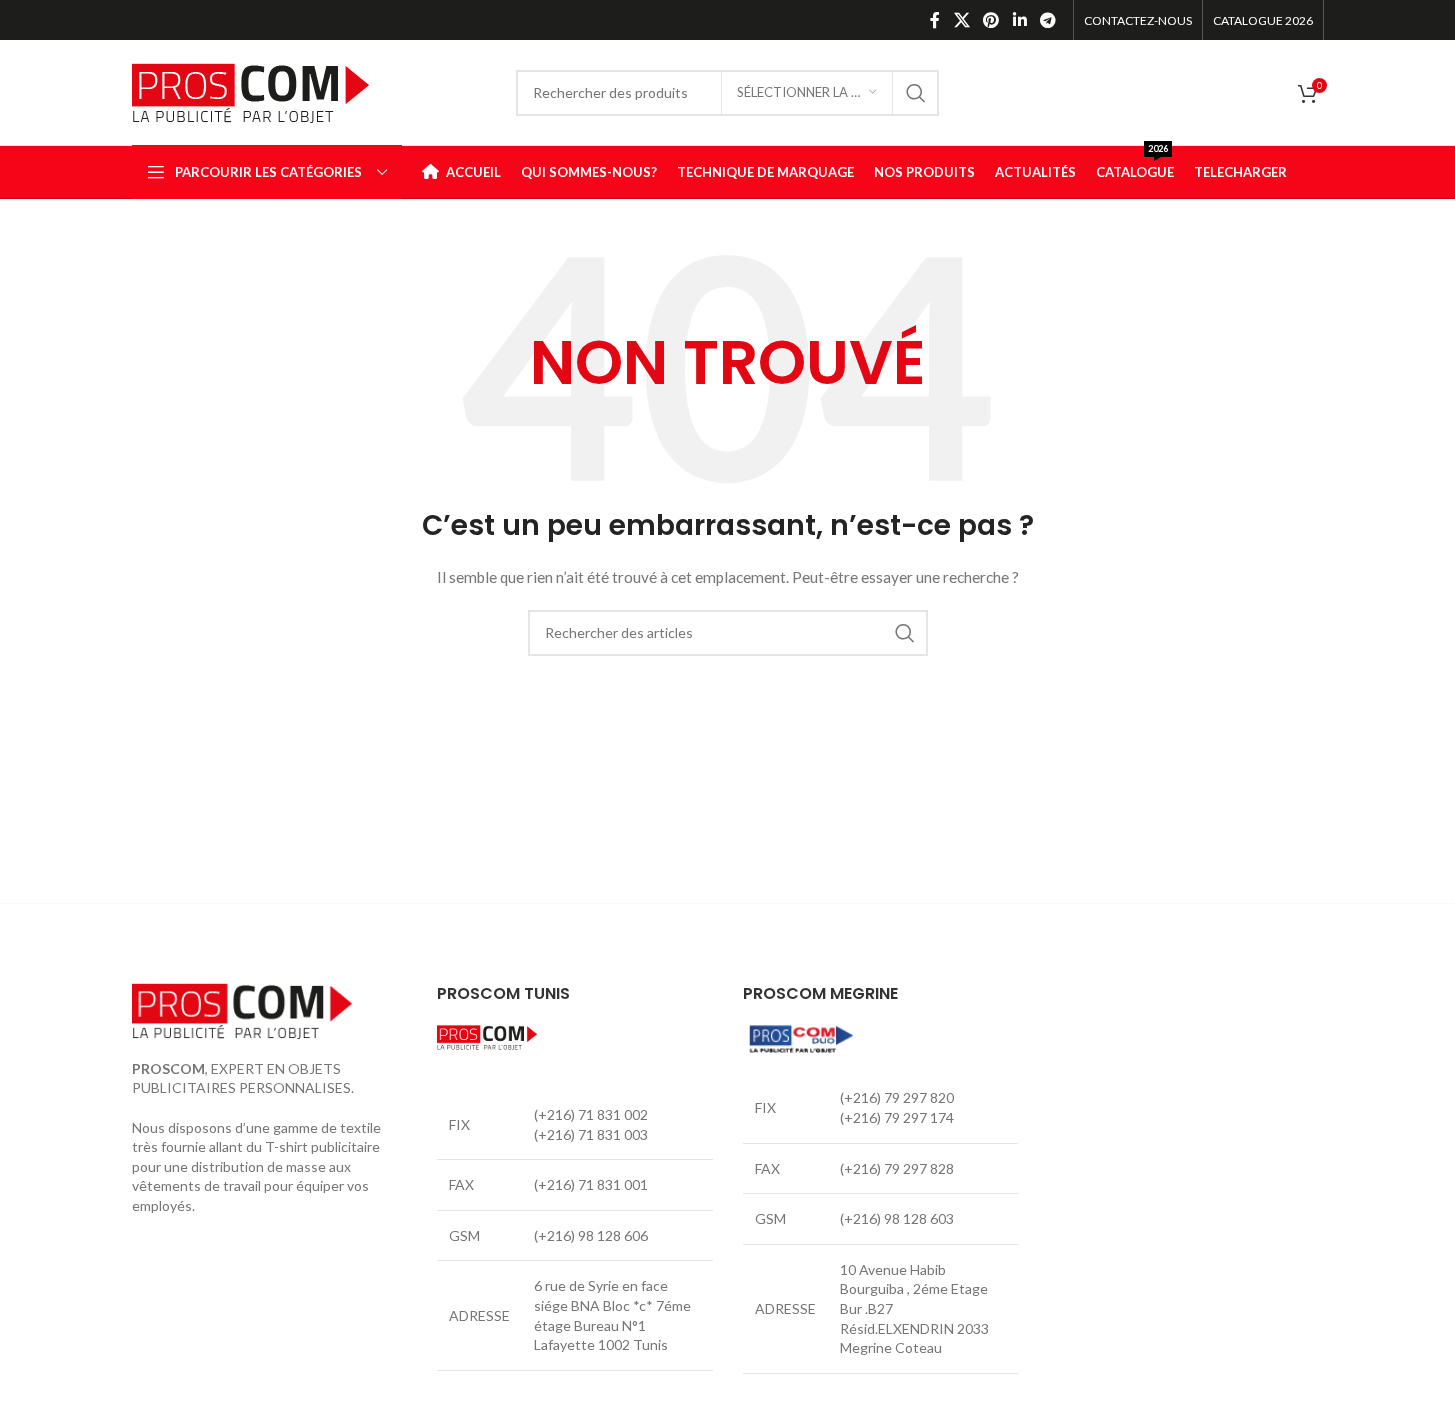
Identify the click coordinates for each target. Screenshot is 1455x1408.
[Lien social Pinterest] (991, 20)
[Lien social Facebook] (935, 20)
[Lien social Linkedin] (1019, 20)
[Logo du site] (250, 90)
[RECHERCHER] (916, 93)
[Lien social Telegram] (1047, 20)
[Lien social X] (961, 20)
